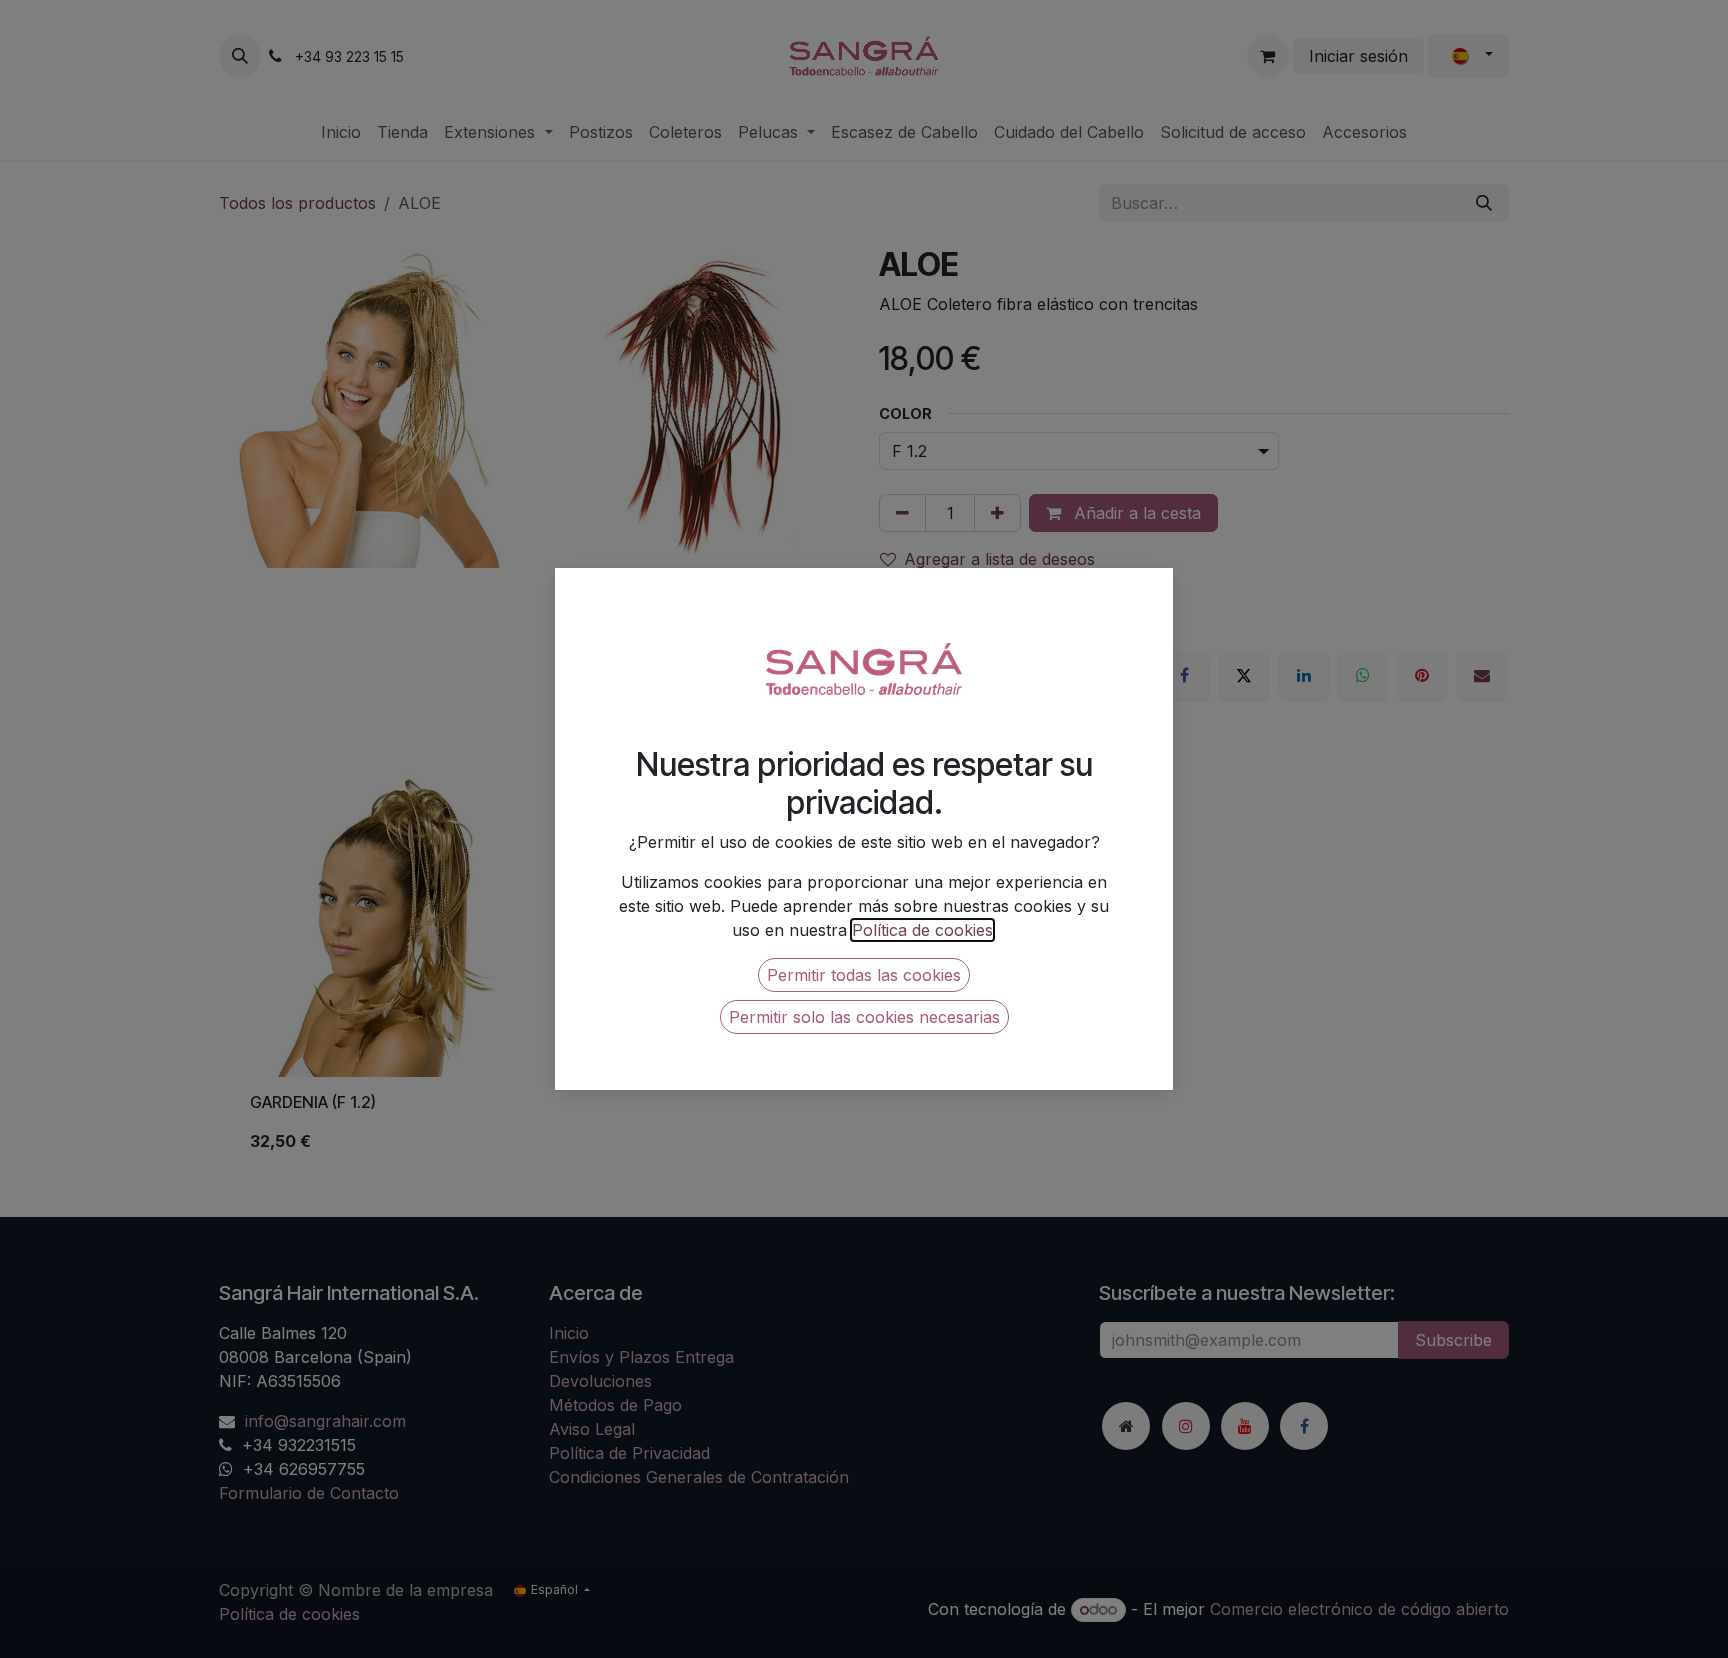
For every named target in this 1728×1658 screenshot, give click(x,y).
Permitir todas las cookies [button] (864, 975)
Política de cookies (922, 930)
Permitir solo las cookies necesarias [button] (864, 1017)
